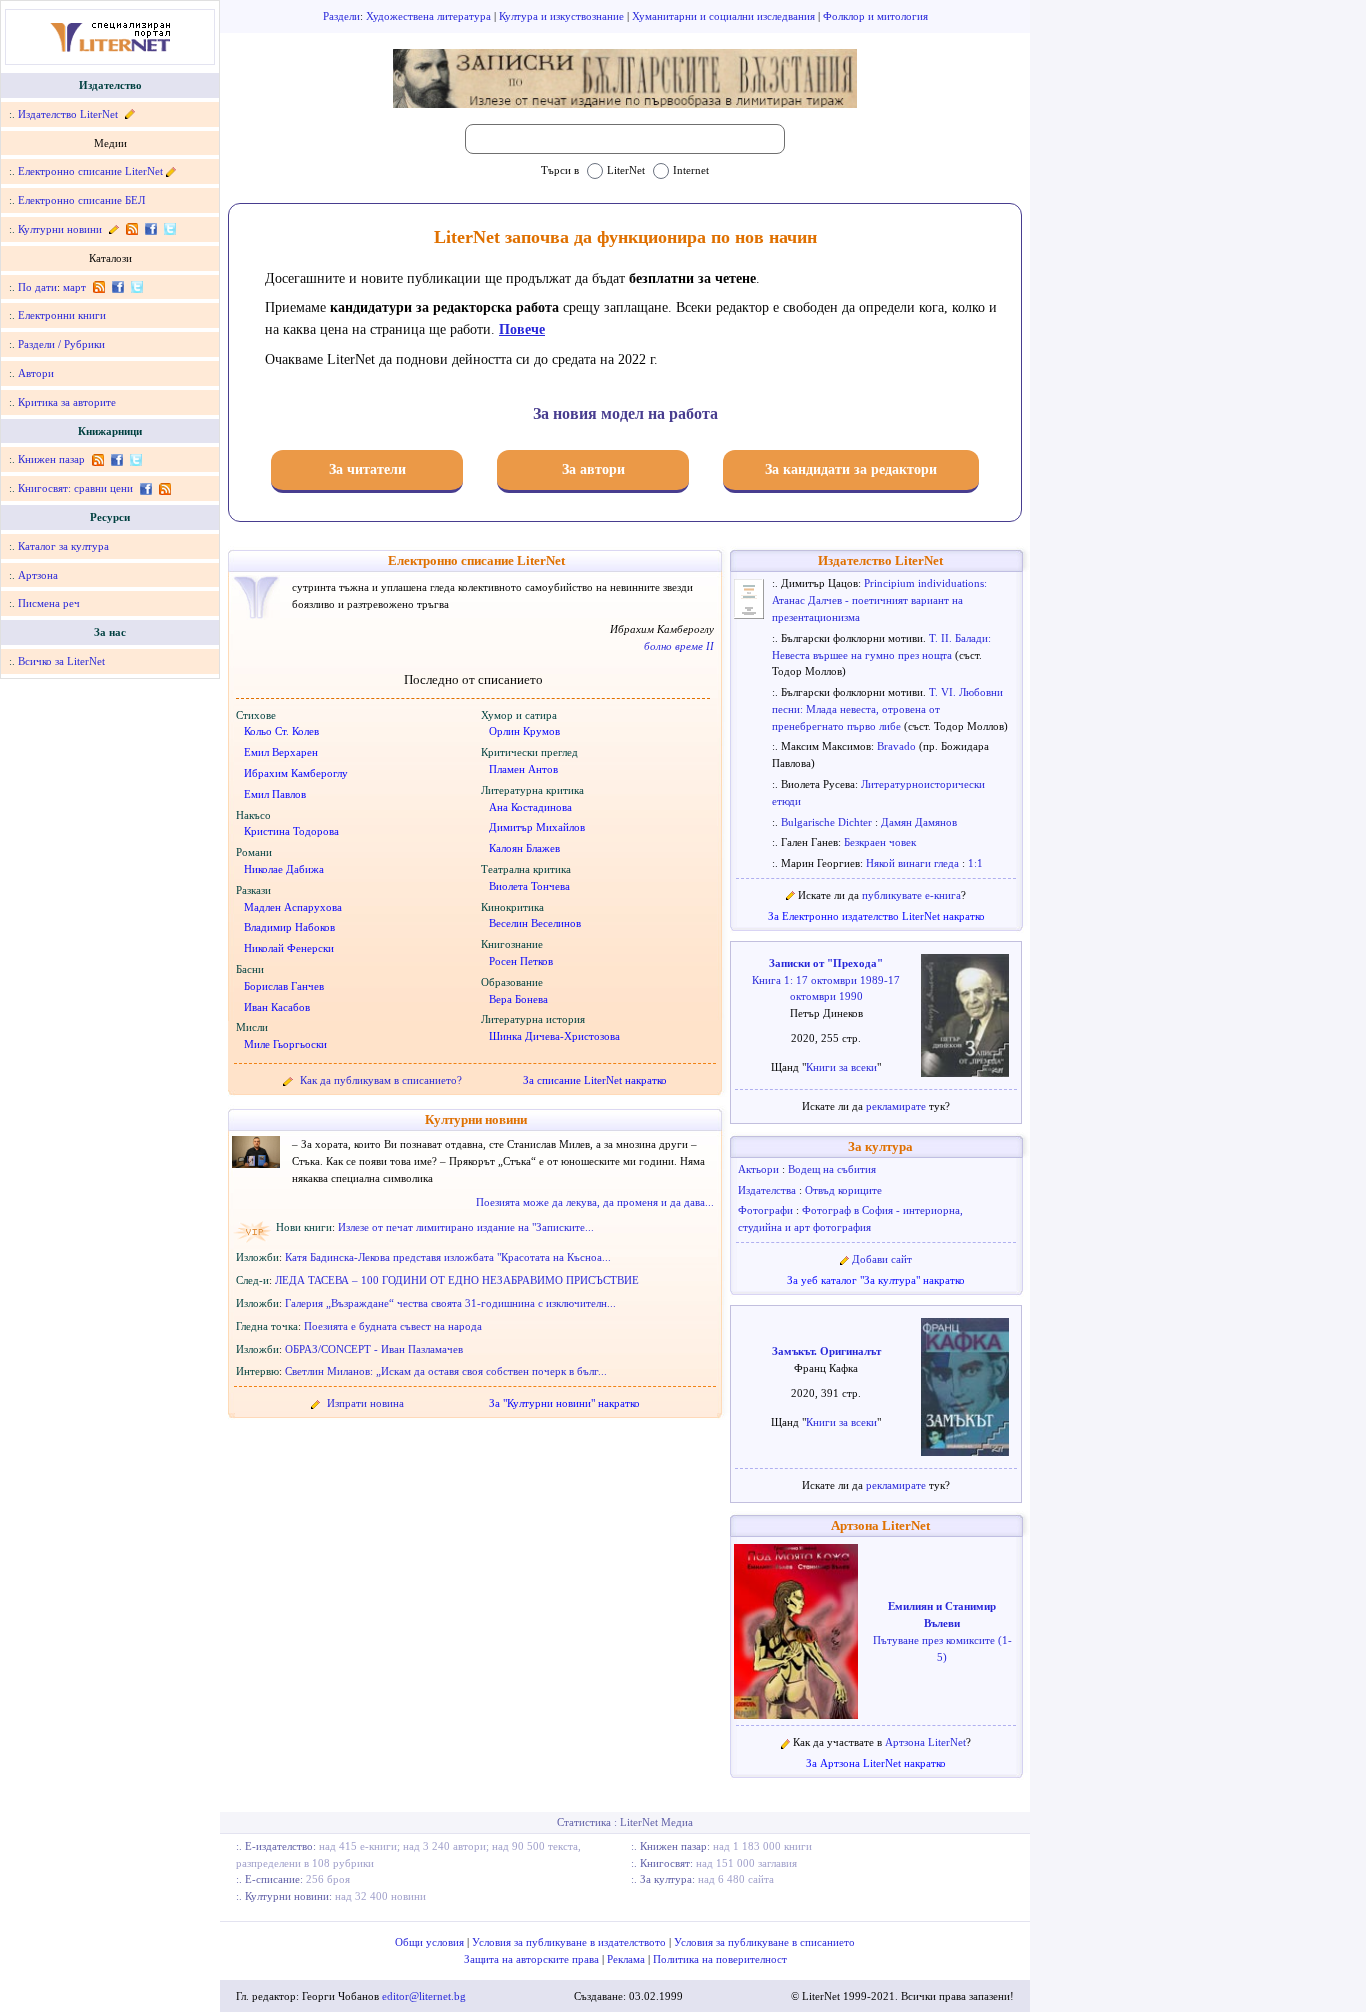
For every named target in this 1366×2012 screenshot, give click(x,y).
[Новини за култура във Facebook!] (150, 229)
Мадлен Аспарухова (293, 907)
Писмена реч (49, 603)
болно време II (679, 646)
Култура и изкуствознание (563, 16)
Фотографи (767, 1210)
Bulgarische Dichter (828, 822)
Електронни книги (62, 315)
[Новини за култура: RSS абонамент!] (131, 229)
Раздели (341, 16)
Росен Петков (521, 961)
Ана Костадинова (530, 807)
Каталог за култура (63, 546)
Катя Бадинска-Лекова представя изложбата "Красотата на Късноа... (448, 1257)
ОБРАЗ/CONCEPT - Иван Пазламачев (374, 1349)
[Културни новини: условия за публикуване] (113, 229)
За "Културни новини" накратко (564, 1403)
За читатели (367, 469)
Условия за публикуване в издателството (570, 1942)
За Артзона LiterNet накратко (876, 1763)
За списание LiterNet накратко (595, 1080)
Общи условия (431, 1942)
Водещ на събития (832, 1169)
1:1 (975, 863)
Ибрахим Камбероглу (296, 773)
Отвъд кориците (843, 1190)
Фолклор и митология (875, 16)
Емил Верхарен (281, 752)
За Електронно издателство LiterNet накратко (876, 916)
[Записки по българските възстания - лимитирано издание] (625, 78)
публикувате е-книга (911, 895)
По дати (37, 287)
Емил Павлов (275, 794)
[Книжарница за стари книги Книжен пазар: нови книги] (97, 459)
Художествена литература (430, 16)
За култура (880, 1147)
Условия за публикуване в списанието (764, 1942)
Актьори (760, 1169)
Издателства (768, 1190)
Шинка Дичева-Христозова (554, 1036)
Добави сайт (882, 1259)
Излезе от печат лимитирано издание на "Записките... (466, 1227)
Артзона (38, 575)
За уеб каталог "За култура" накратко (876, 1280)
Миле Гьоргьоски (285, 1044)
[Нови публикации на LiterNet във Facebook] (117, 287)
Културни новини (60, 229)
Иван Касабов (277, 1007)
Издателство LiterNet (68, 114)
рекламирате (897, 1106)
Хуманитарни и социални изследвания (725, 16)
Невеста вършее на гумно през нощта (863, 655)
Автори (36, 373)
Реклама (627, 1959)
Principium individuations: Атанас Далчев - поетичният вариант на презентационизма (879, 600)
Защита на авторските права (533, 1959)
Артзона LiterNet (880, 1526)
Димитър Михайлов (537, 827)
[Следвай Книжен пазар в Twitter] (134, 459)
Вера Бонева (518, 999)
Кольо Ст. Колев (281, 731)
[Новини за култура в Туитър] (168, 229)
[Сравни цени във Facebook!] (145, 488)
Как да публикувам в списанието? (381, 1080)
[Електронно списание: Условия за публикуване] (171, 171)
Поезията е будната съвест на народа (393, 1326)
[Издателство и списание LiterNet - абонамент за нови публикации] (98, 287)
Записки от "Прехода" (826, 963)
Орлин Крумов (524, 731)
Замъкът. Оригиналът (826, 1351)
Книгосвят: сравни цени (75, 488)
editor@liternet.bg (424, 1996)
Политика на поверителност (720, 1959)
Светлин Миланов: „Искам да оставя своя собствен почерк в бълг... (446, 1371)
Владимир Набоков (289, 927)
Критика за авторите (67, 402)
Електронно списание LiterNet (90, 171)
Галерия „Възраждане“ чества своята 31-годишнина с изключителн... (450, 1303)
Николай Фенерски (289, 948)
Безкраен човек (880, 842)
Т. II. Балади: (960, 638)
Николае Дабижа (284, 869)
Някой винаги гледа (914, 863)
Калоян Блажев (524, 848)
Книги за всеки (841, 1067)
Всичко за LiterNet (61, 661)
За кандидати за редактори (851, 469)
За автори (593, 469)
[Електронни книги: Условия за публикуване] (128, 114)
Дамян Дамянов (919, 822)
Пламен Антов (523, 769)
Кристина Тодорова (291, 831)
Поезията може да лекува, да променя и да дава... (595, 1202)
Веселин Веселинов (535, 923)
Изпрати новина (365, 1403)
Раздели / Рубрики (61, 344)
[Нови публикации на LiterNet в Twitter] (135, 287)
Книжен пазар (51, 459)
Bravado (898, 746)
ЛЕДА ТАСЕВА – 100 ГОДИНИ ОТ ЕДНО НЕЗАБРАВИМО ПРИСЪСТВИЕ (457, 1280)
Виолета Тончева (529, 886)
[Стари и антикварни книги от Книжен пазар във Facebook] (116, 459)
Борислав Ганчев (284, 986)
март (74, 287)
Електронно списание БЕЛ (81, 200)
